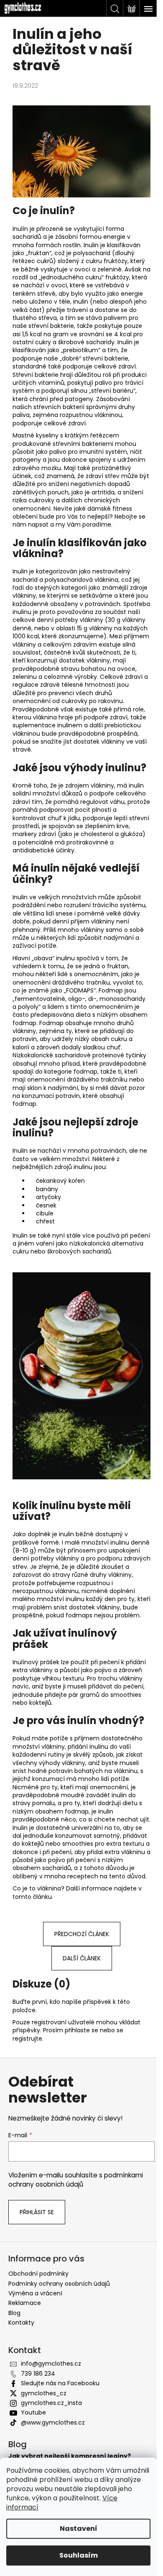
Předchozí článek (82, 1934)
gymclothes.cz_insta (51, 2403)
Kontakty (21, 2323)
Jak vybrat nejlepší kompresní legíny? (70, 2456)
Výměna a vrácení (35, 2293)
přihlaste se (81, 2030)
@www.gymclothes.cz (53, 2423)
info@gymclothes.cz (51, 2364)
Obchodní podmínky (38, 2274)
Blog (14, 2313)
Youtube (33, 2412)
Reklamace (25, 2303)
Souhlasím (79, 2555)
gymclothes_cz (44, 2393)
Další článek (82, 1958)
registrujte (27, 2039)
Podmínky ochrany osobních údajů (59, 2284)
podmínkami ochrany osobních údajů (76, 2180)
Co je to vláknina (37, 1888)
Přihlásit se (37, 2212)
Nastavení (79, 2529)
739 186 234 (38, 2374)
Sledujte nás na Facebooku (60, 2383)
